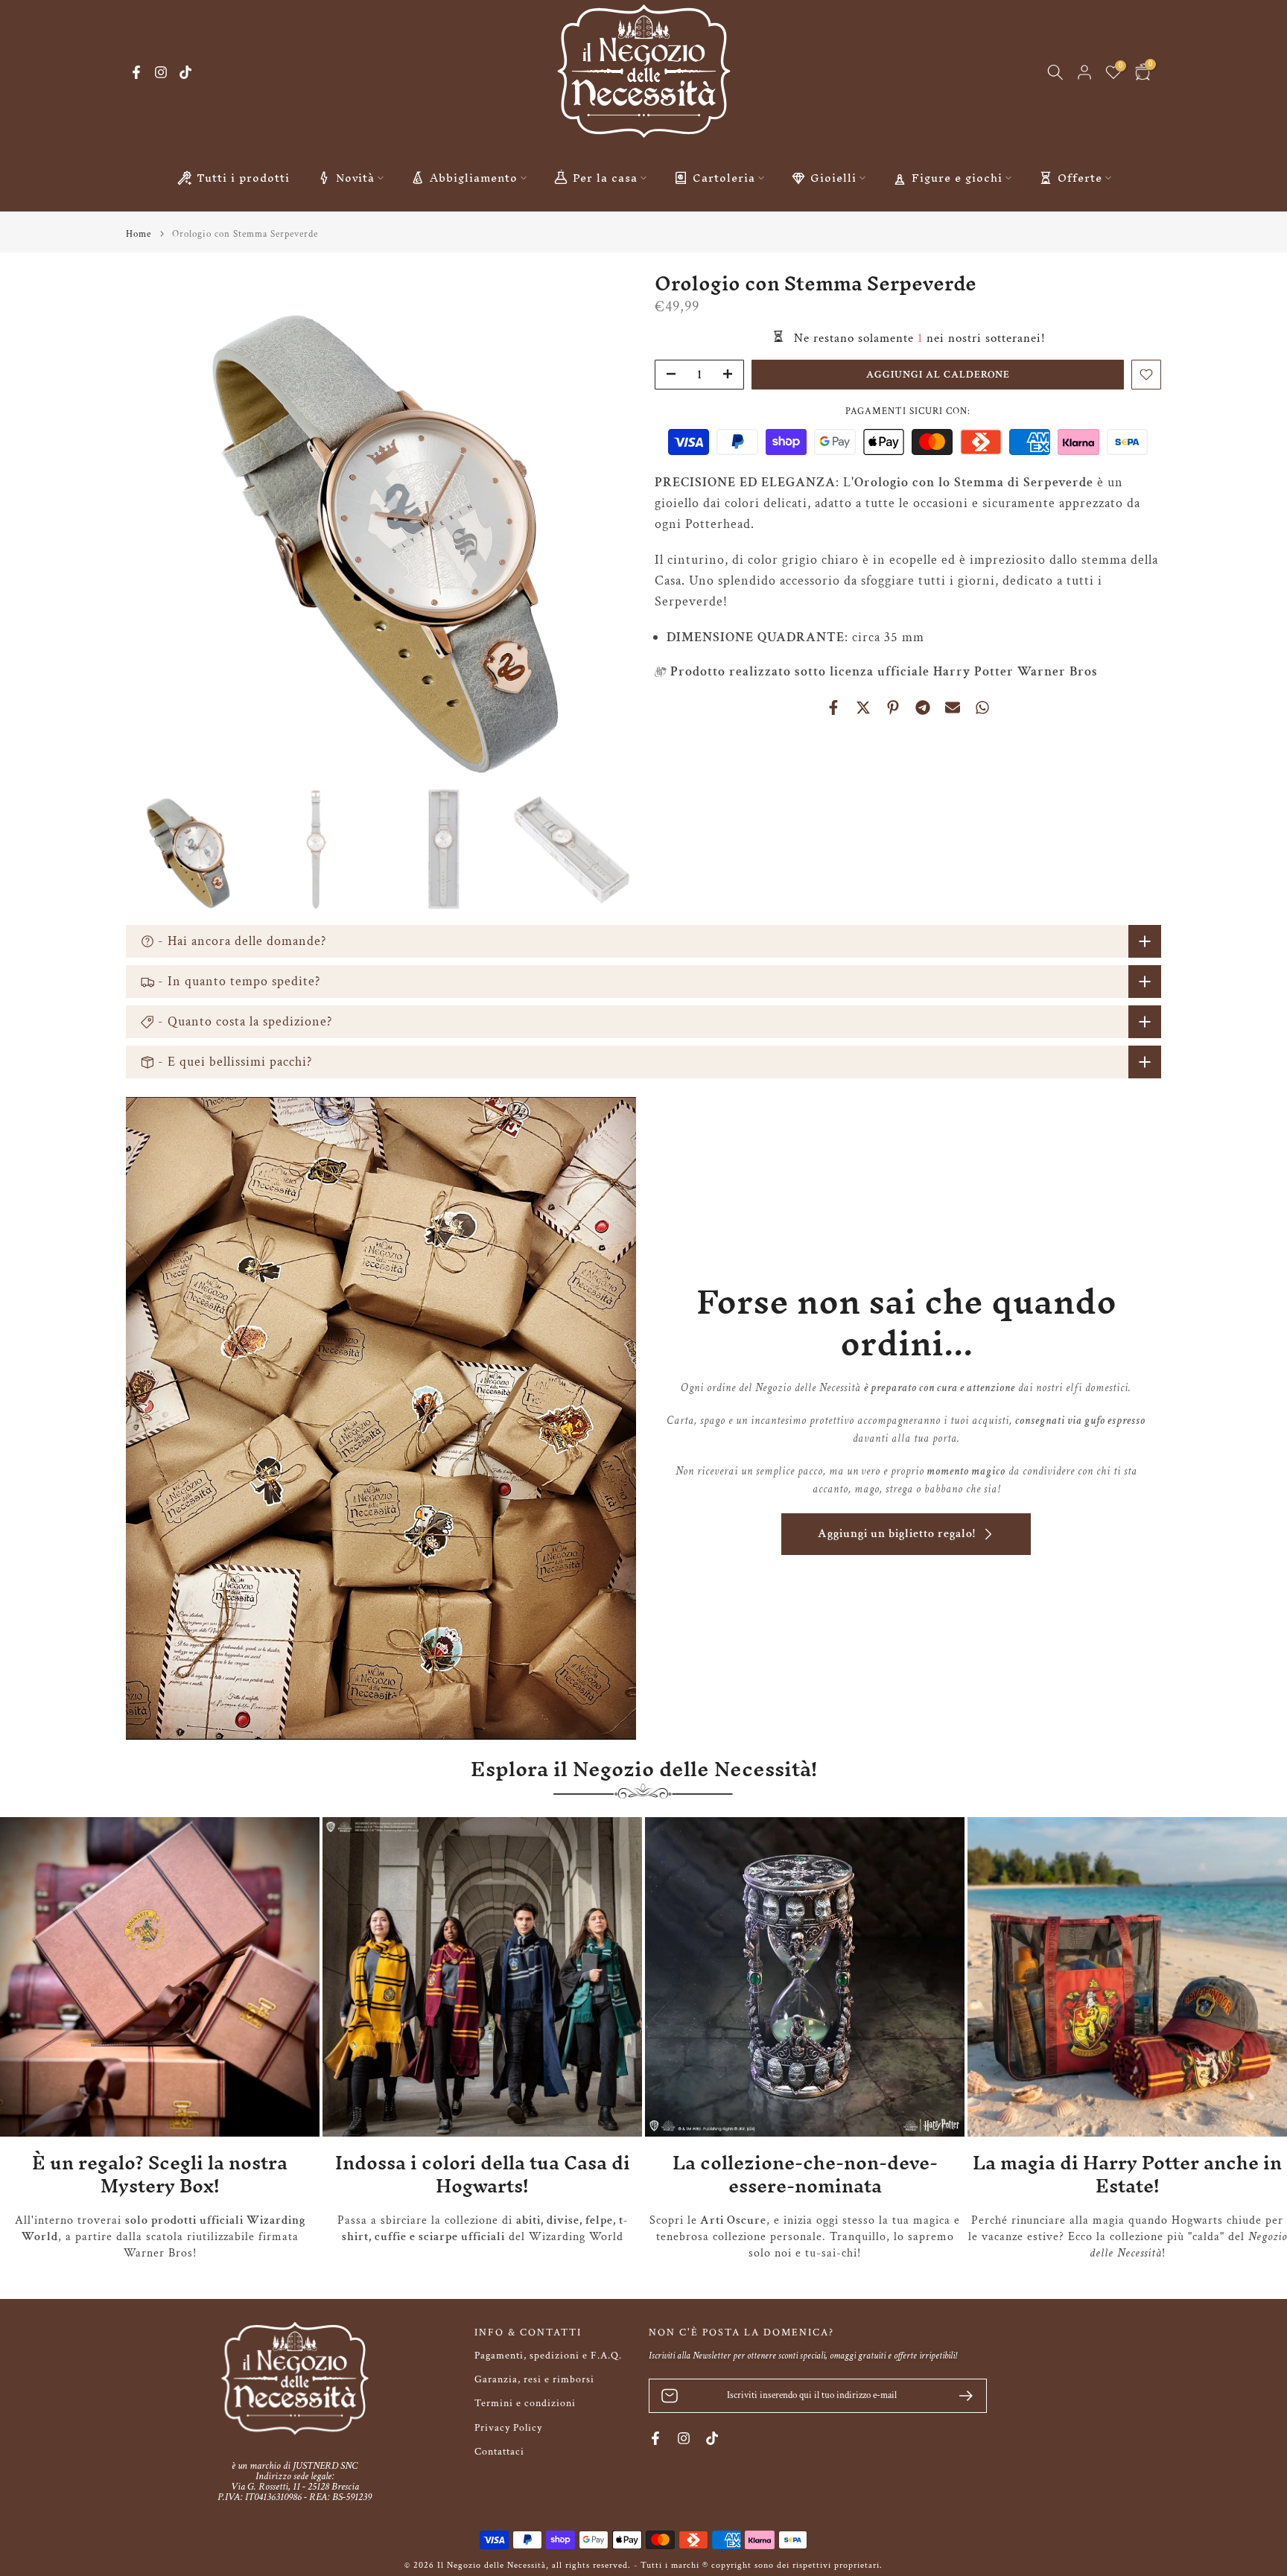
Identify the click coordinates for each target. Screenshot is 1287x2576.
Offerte (1080, 178)
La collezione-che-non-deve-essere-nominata (805, 2174)
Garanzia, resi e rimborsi (534, 2379)
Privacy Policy (508, 2428)
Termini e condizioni (525, 2403)
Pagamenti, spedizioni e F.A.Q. (548, 2356)
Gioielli (833, 178)
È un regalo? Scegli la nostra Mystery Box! (160, 2174)
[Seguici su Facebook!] (136, 72)
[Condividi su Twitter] (863, 707)
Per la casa (605, 178)
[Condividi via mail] (953, 707)
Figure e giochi (957, 178)
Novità (355, 178)
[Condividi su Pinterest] (893, 707)
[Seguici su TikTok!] (185, 72)
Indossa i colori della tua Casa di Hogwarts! (483, 2174)
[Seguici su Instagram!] (161, 72)
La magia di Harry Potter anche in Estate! (1127, 2174)
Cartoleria (724, 178)
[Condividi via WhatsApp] (982, 707)
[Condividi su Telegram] (923, 707)
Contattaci (499, 2452)
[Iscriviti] (960, 2396)
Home (139, 234)
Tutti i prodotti (243, 178)
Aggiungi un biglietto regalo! (897, 1534)
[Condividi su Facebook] (833, 707)
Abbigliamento (474, 178)
